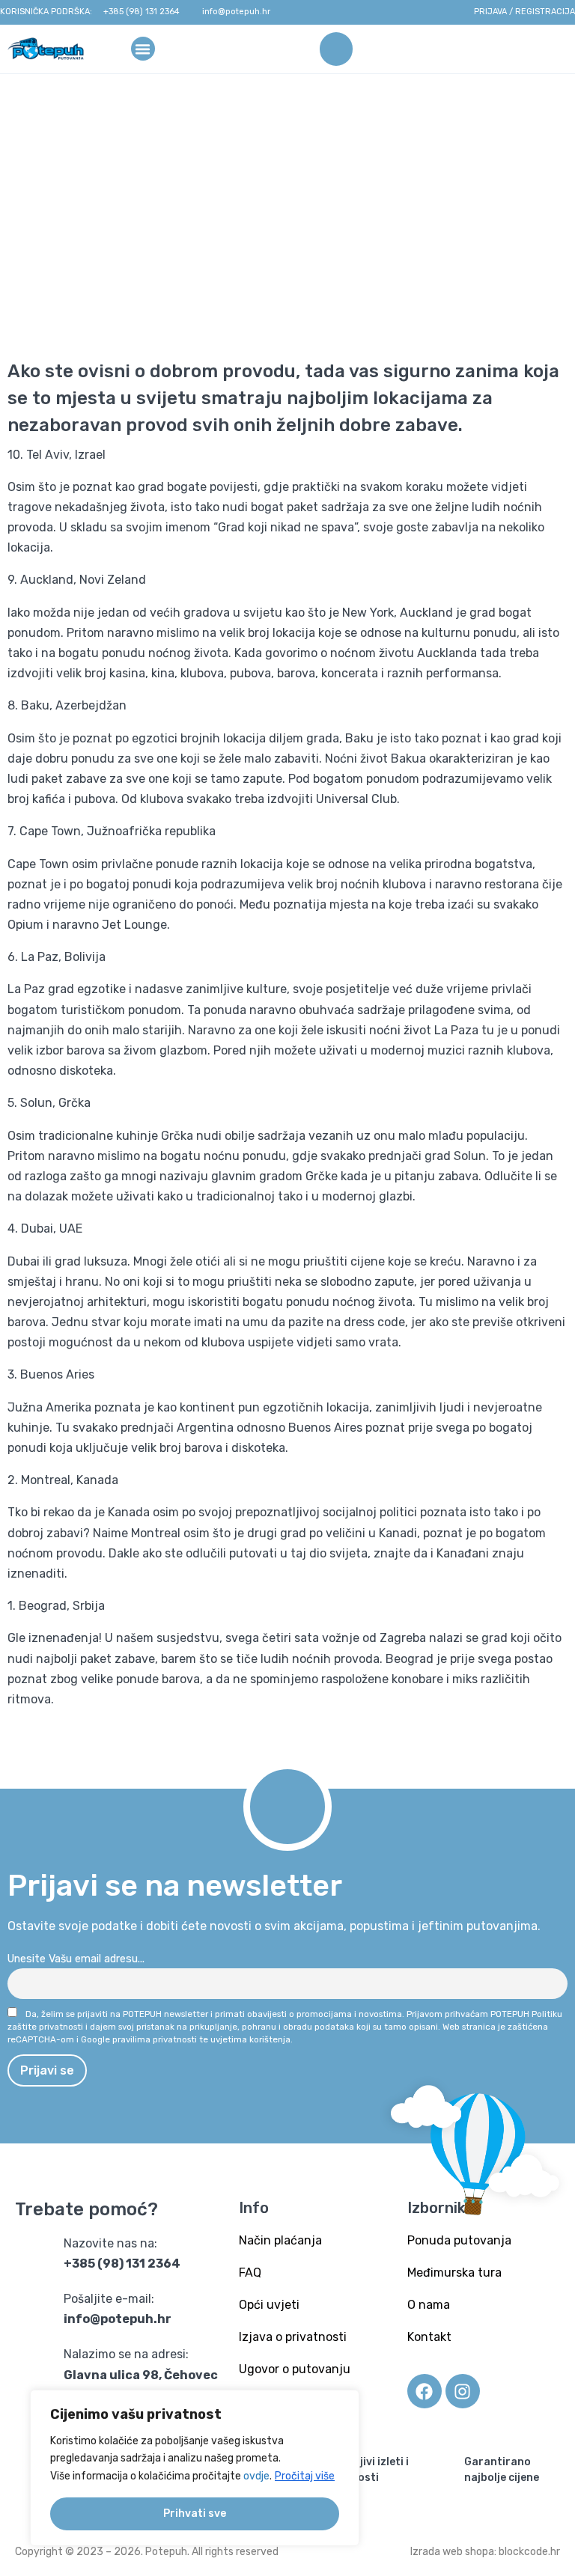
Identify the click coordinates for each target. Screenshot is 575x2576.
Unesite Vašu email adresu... (76, 1959)
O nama (429, 2305)
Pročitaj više (305, 2476)
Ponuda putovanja (459, 2240)
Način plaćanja (280, 2240)
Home (148, 226)
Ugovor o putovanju (295, 2369)
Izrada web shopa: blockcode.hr (485, 2552)
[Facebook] (425, 2391)
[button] (143, 48)
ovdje (256, 2476)
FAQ (250, 2273)
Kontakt (429, 2337)
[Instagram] (463, 2391)
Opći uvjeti (269, 2305)
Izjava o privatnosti (293, 2337)
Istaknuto (203, 226)
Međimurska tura (454, 2273)
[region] (195, 2468)
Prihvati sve (195, 2514)
